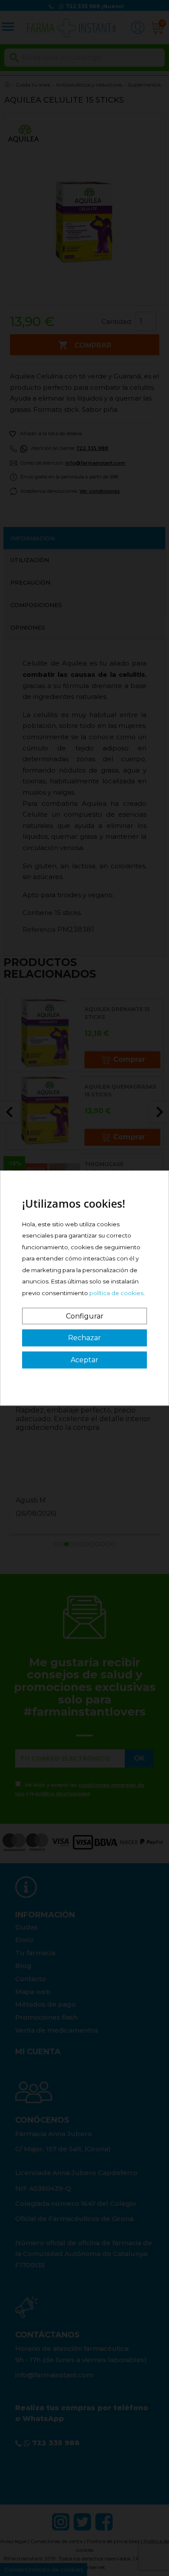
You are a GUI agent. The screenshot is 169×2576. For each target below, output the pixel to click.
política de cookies (116, 1293)
